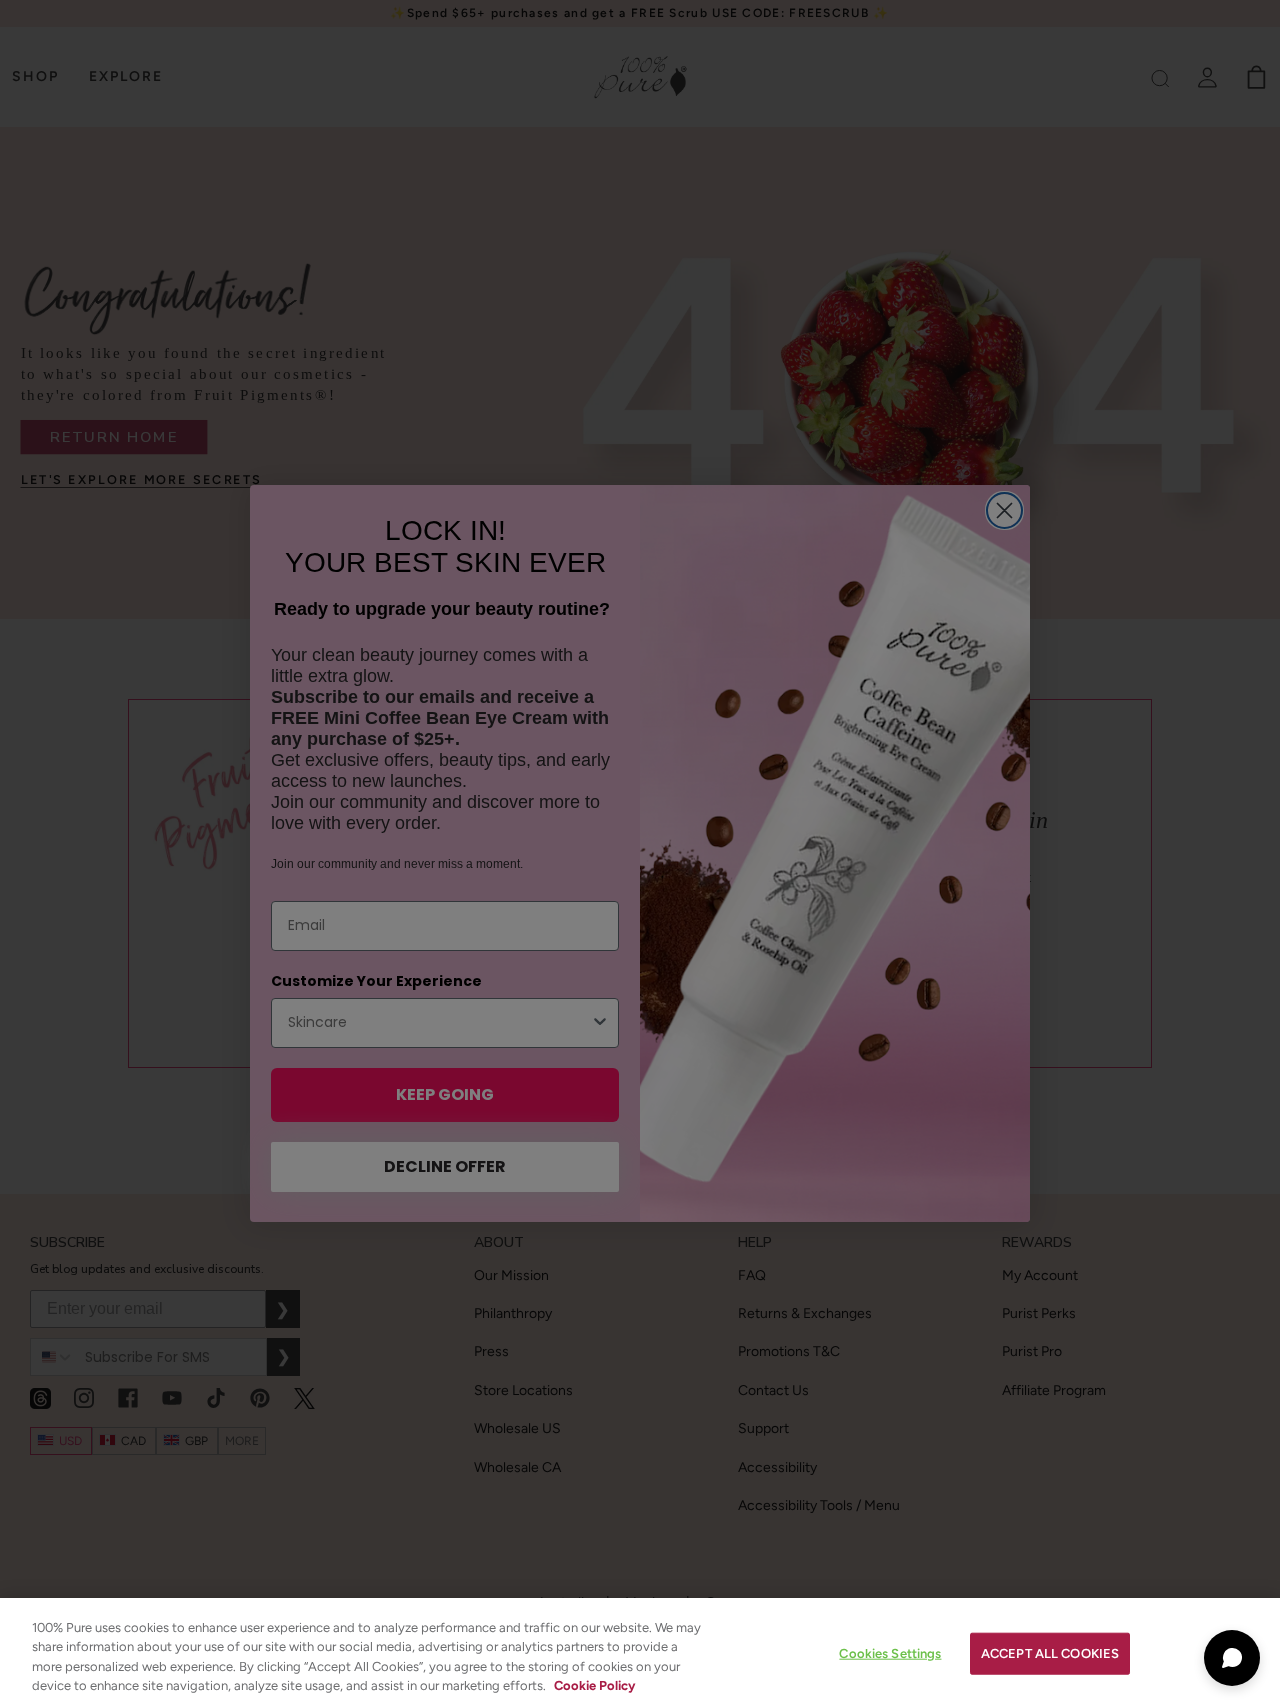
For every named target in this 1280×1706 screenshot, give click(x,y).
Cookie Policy (594, 1685)
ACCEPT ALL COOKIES (1050, 1653)
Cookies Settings (890, 1653)
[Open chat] (1232, 1658)
